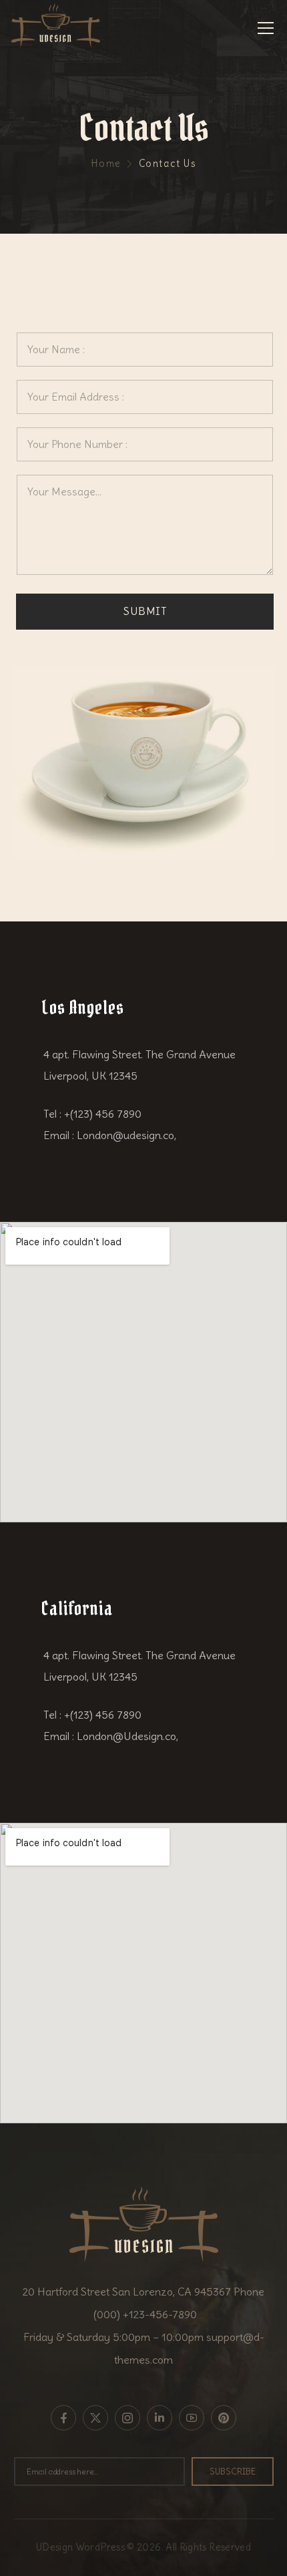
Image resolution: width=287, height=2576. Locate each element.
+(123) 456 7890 (103, 1114)
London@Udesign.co (126, 1736)
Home (106, 164)
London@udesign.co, (126, 1135)
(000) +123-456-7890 (144, 2314)
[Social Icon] (63, 2418)
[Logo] (56, 26)
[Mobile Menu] (266, 28)
